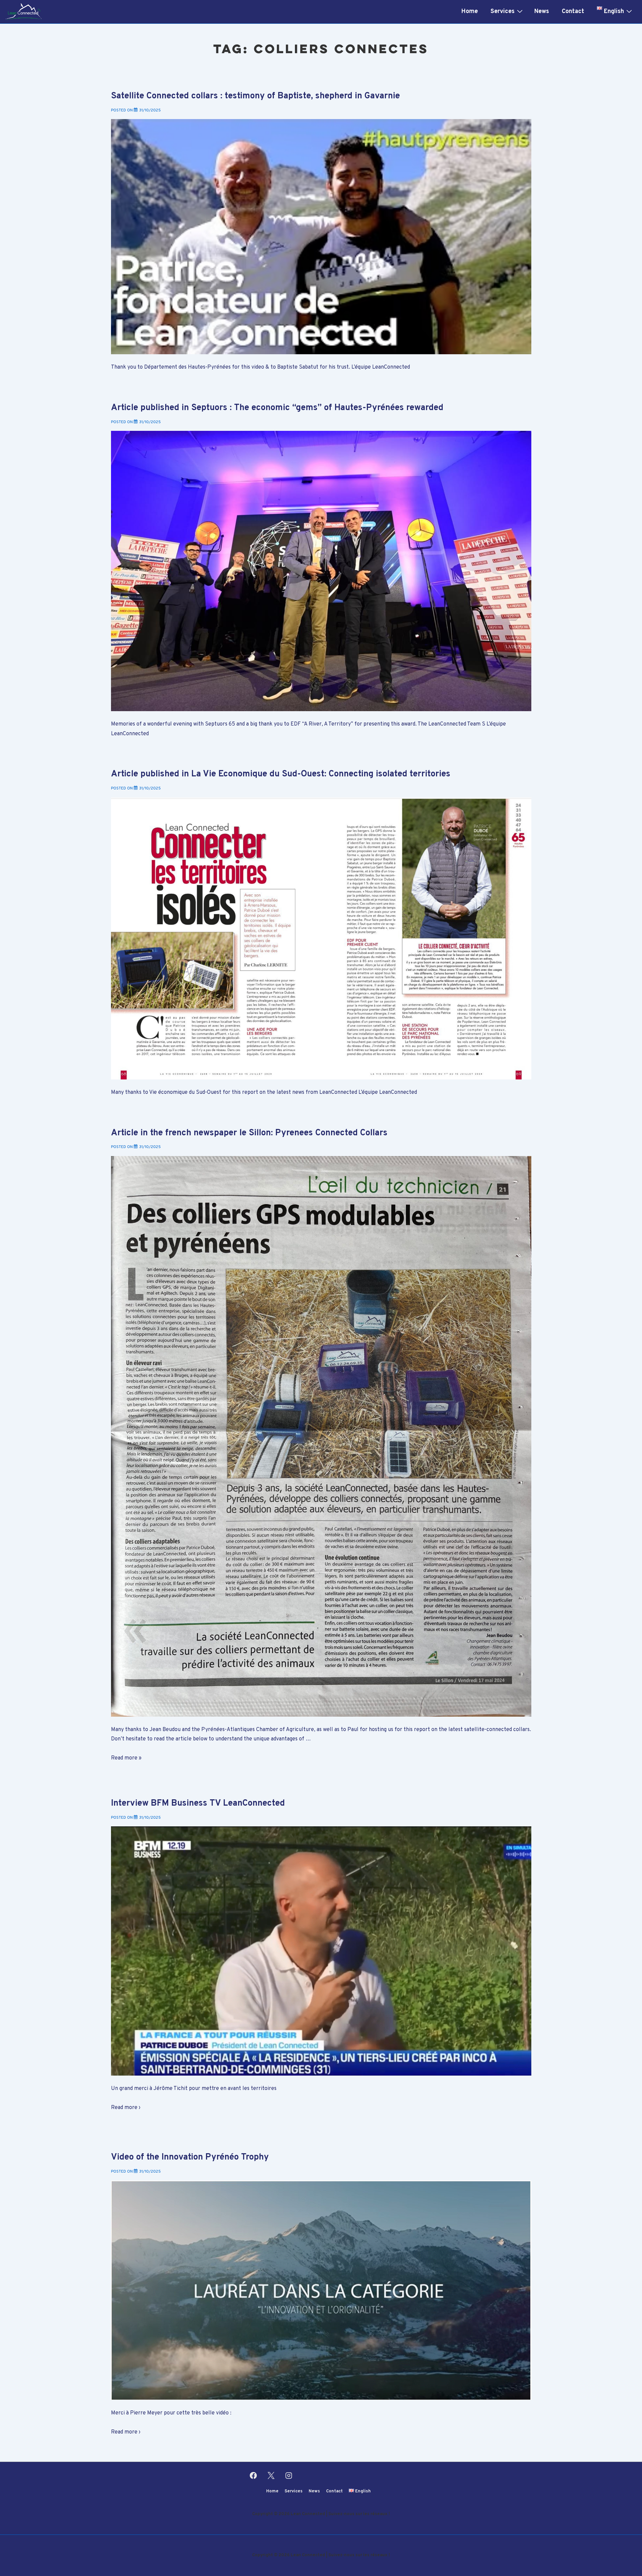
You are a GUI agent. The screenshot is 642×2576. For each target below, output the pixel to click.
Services (503, 12)
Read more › (126, 2108)
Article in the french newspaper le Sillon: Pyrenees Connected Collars (249, 1133)
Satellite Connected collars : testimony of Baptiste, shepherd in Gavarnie (255, 96)
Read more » (126, 1758)
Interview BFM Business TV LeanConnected (198, 1803)
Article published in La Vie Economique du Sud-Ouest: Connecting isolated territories (281, 774)
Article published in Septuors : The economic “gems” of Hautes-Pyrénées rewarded (277, 408)
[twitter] (271, 2476)
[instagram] (289, 2476)
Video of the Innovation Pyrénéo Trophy (190, 2157)
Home (470, 12)
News (542, 12)
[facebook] (253, 2476)
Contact (573, 12)
